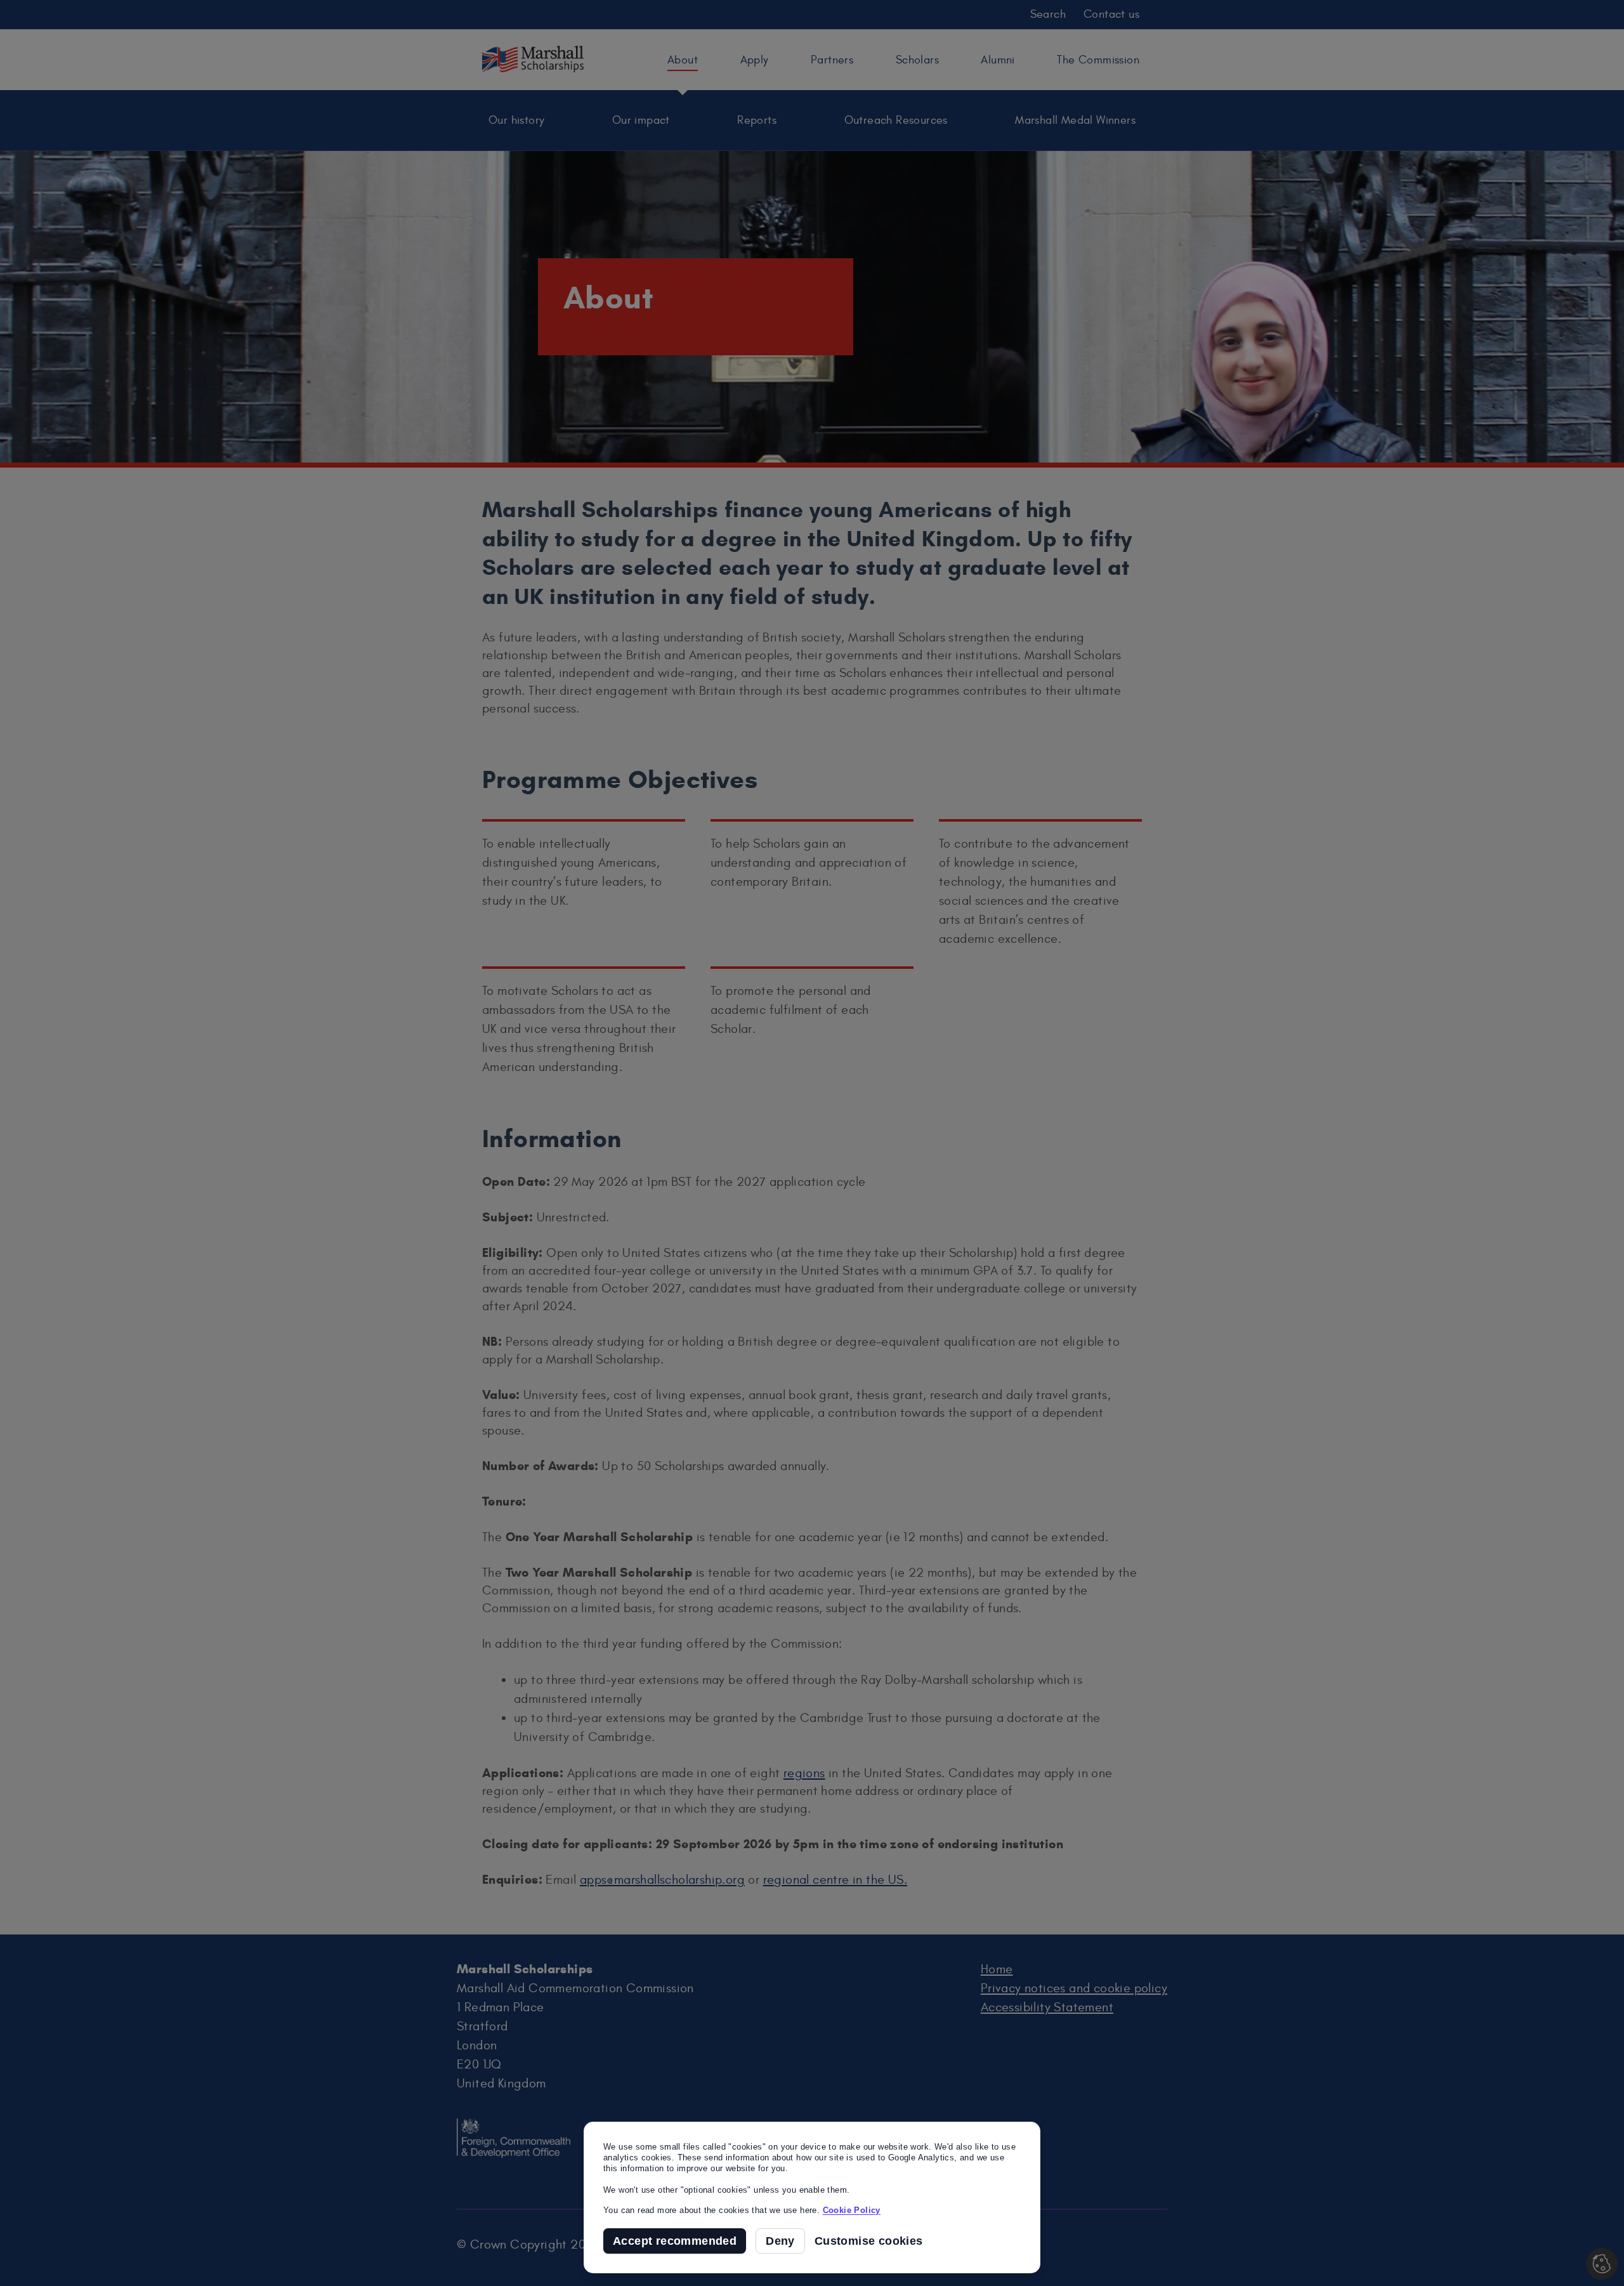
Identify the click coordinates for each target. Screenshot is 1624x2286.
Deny (780, 2241)
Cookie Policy (852, 2210)
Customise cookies (869, 2241)
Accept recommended (675, 2241)
